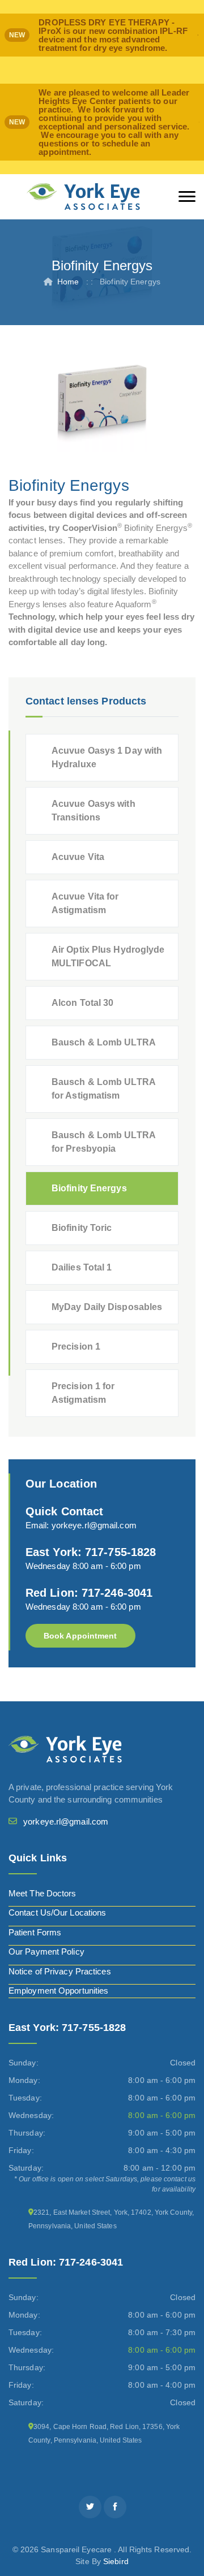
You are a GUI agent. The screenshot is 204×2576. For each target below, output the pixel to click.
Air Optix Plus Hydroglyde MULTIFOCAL (108, 956)
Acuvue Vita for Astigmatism (85, 903)
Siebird (116, 2561)
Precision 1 (76, 1347)
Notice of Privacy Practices (60, 1971)
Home (68, 282)
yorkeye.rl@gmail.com (94, 1525)
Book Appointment (80, 1636)
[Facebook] (115, 2507)
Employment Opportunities (58, 1991)
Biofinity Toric (82, 1228)
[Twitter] (90, 2507)
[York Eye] (83, 197)
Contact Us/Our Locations (57, 1912)
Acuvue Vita (78, 857)
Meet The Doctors (42, 1893)
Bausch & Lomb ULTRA (104, 1042)
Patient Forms (35, 1932)
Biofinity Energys (89, 1188)
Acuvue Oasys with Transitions (93, 811)
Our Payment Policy (46, 1952)
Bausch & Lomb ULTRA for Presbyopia (104, 1142)
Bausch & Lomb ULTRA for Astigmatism (104, 1089)
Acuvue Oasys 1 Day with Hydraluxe (107, 757)
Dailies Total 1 (82, 1267)
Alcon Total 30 (82, 1003)
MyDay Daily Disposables (107, 1307)
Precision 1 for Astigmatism (83, 1393)
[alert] (102, 35)
